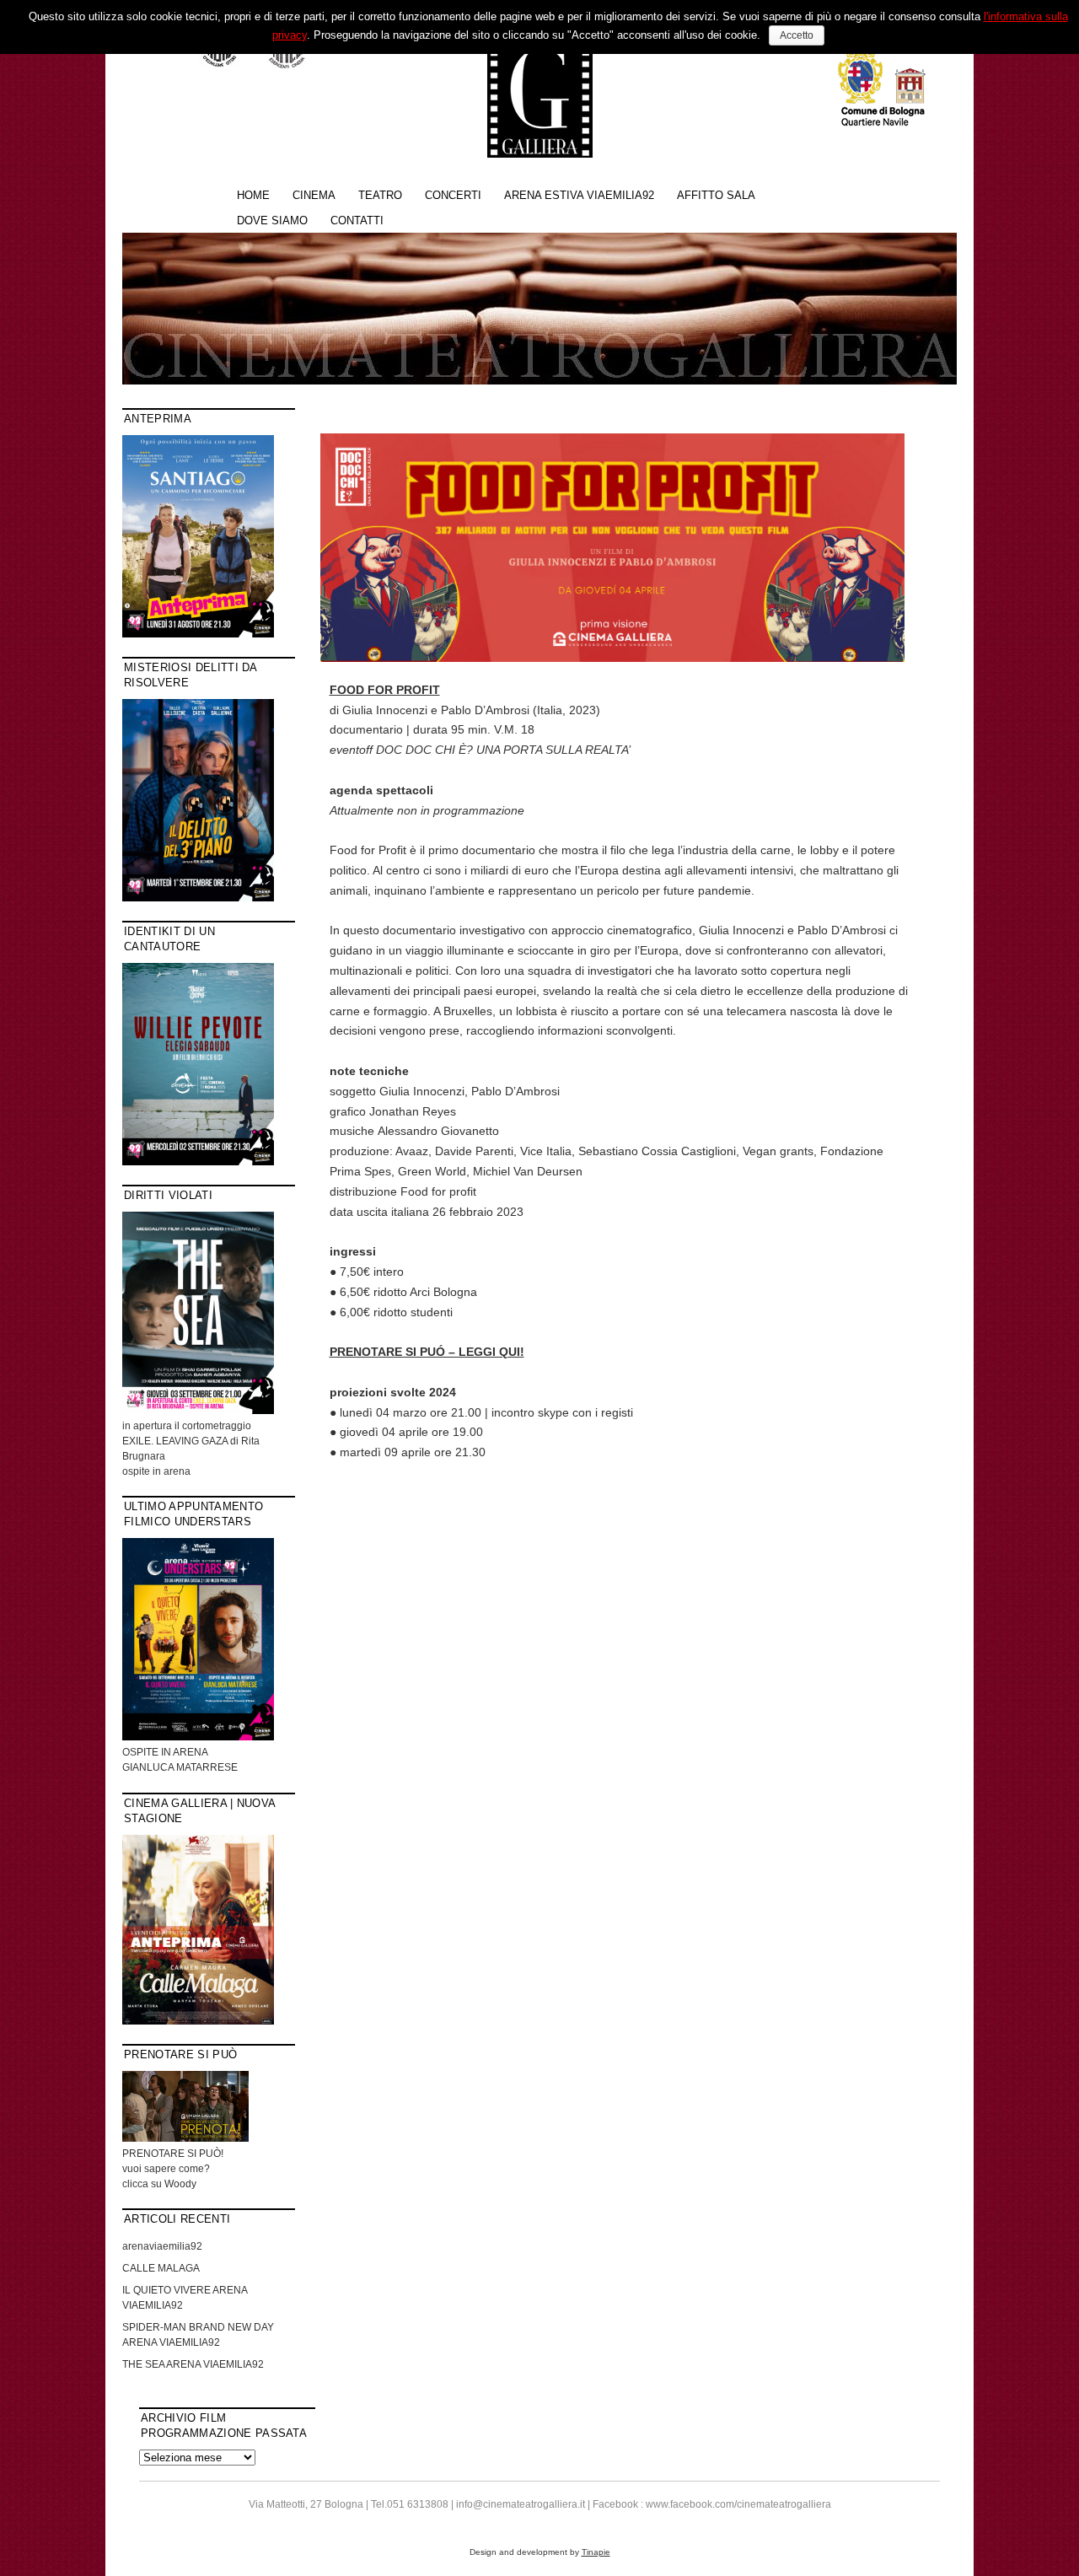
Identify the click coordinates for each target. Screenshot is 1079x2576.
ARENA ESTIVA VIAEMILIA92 (579, 195)
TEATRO (380, 195)
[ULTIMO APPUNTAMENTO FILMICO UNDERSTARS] (198, 1737)
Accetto (797, 35)
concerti (453, 195)
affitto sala (716, 195)
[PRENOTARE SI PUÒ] (185, 2138)
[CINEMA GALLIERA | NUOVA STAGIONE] (198, 2021)
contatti (357, 220)
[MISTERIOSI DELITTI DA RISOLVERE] (198, 898)
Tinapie (596, 2552)
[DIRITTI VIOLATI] (198, 1411)
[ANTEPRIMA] (198, 634)
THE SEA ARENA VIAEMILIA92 (193, 2364)
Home (253, 195)
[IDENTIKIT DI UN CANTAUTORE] (198, 1162)
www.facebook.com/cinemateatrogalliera (738, 2504)
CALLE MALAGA (161, 2268)
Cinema (314, 195)
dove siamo (272, 220)
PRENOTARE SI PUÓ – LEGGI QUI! (427, 1352)
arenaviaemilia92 (162, 2246)
